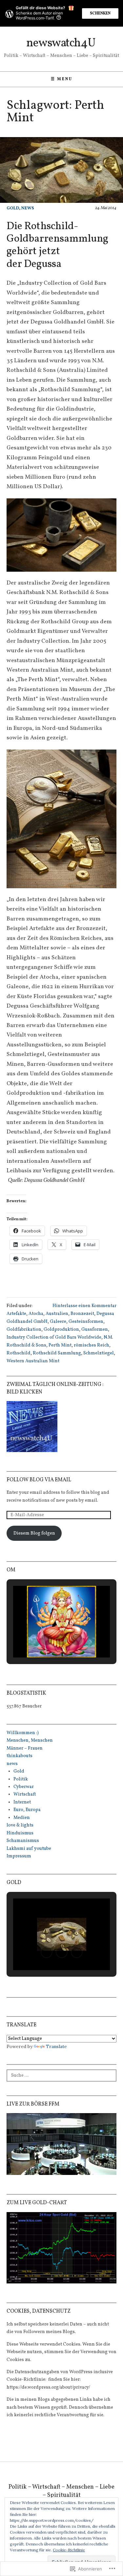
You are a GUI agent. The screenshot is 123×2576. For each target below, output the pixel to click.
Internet (22, 1802)
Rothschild (19, 1353)
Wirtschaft (25, 1794)
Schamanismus (23, 1841)
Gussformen (95, 1330)
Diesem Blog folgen (34, 1533)
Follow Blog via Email (39, 1480)
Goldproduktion (61, 1330)
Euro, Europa (27, 1810)
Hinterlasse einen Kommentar (84, 1306)
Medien (22, 1818)
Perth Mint (60, 1345)
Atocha (36, 1314)
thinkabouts (20, 1756)
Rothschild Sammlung (57, 1353)
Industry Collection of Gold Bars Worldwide (54, 1337)
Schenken (100, 13)
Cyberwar (24, 1787)
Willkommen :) (23, 1733)
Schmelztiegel (99, 1353)
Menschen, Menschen (30, 1741)
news (28, 208)
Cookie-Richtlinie (69, 2550)
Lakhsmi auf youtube (29, 1849)
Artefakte (16, 1314)
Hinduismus (20, 1833)
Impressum (19, 1856)
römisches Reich (92, 1345)
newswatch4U (61, 43)
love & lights (20, 1825)
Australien (57, 1314)
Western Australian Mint (33, 1361)
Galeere (58, 1322)
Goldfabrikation (24, 1330)
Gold (13, 208)
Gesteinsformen (86, 1322)
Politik (21, 1779)
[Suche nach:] (61, 2075)
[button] (47, 1639)
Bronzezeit (82, 1314)
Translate (56, 2046)
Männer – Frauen (25, 1748)
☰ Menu (62, 79)
